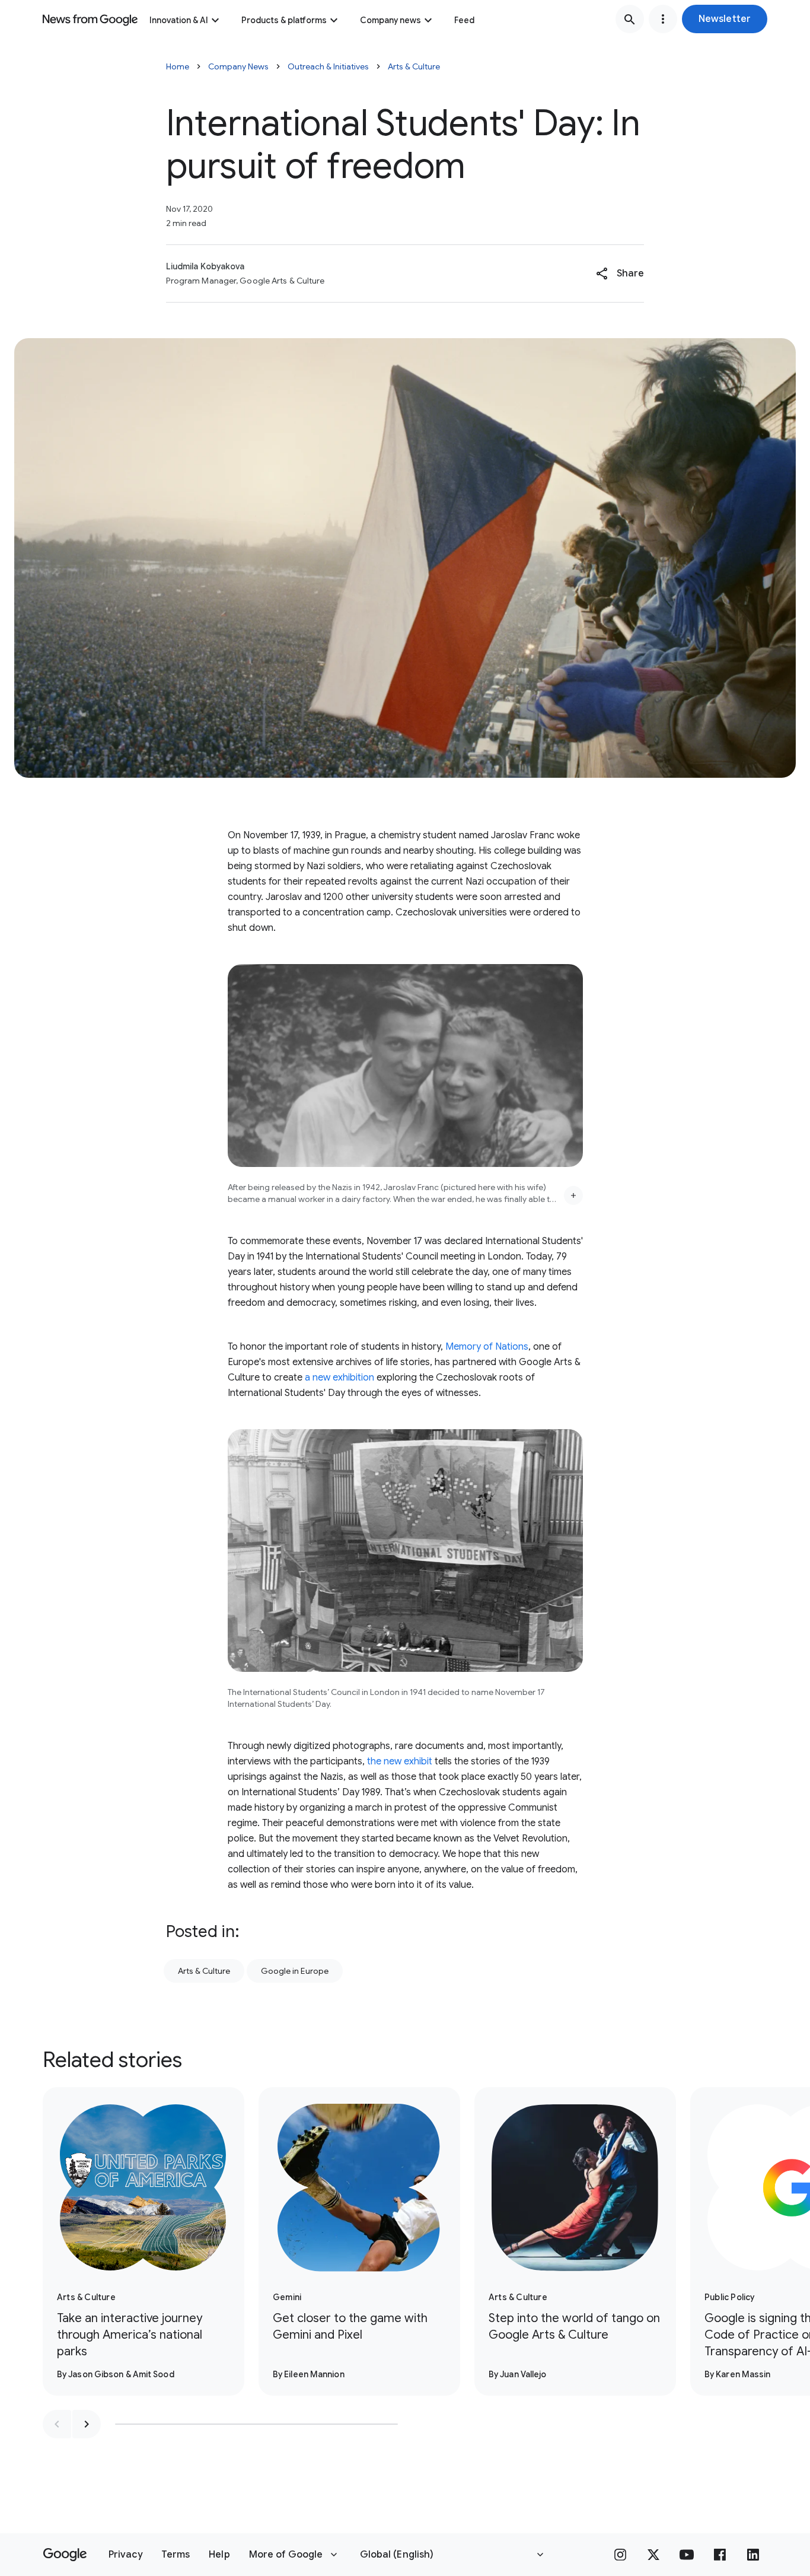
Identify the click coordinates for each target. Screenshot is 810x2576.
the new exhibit (400, 1761)
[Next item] (87, 2424)
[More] (573, 1195)
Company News (238, 66)
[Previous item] (57, 2424)
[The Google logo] (65, 2555)
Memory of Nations (487, 1347)
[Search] (630, 19)
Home (178, 66)
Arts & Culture (414, 66)
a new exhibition (339, 1378)
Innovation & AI (179, 20)
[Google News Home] (90, 19)
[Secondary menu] (663, 19)
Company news (390, 20)
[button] (725, 19)
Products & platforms (284, 20)
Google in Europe (295, 1971)
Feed (464, 20)
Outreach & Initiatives (328, 66)
